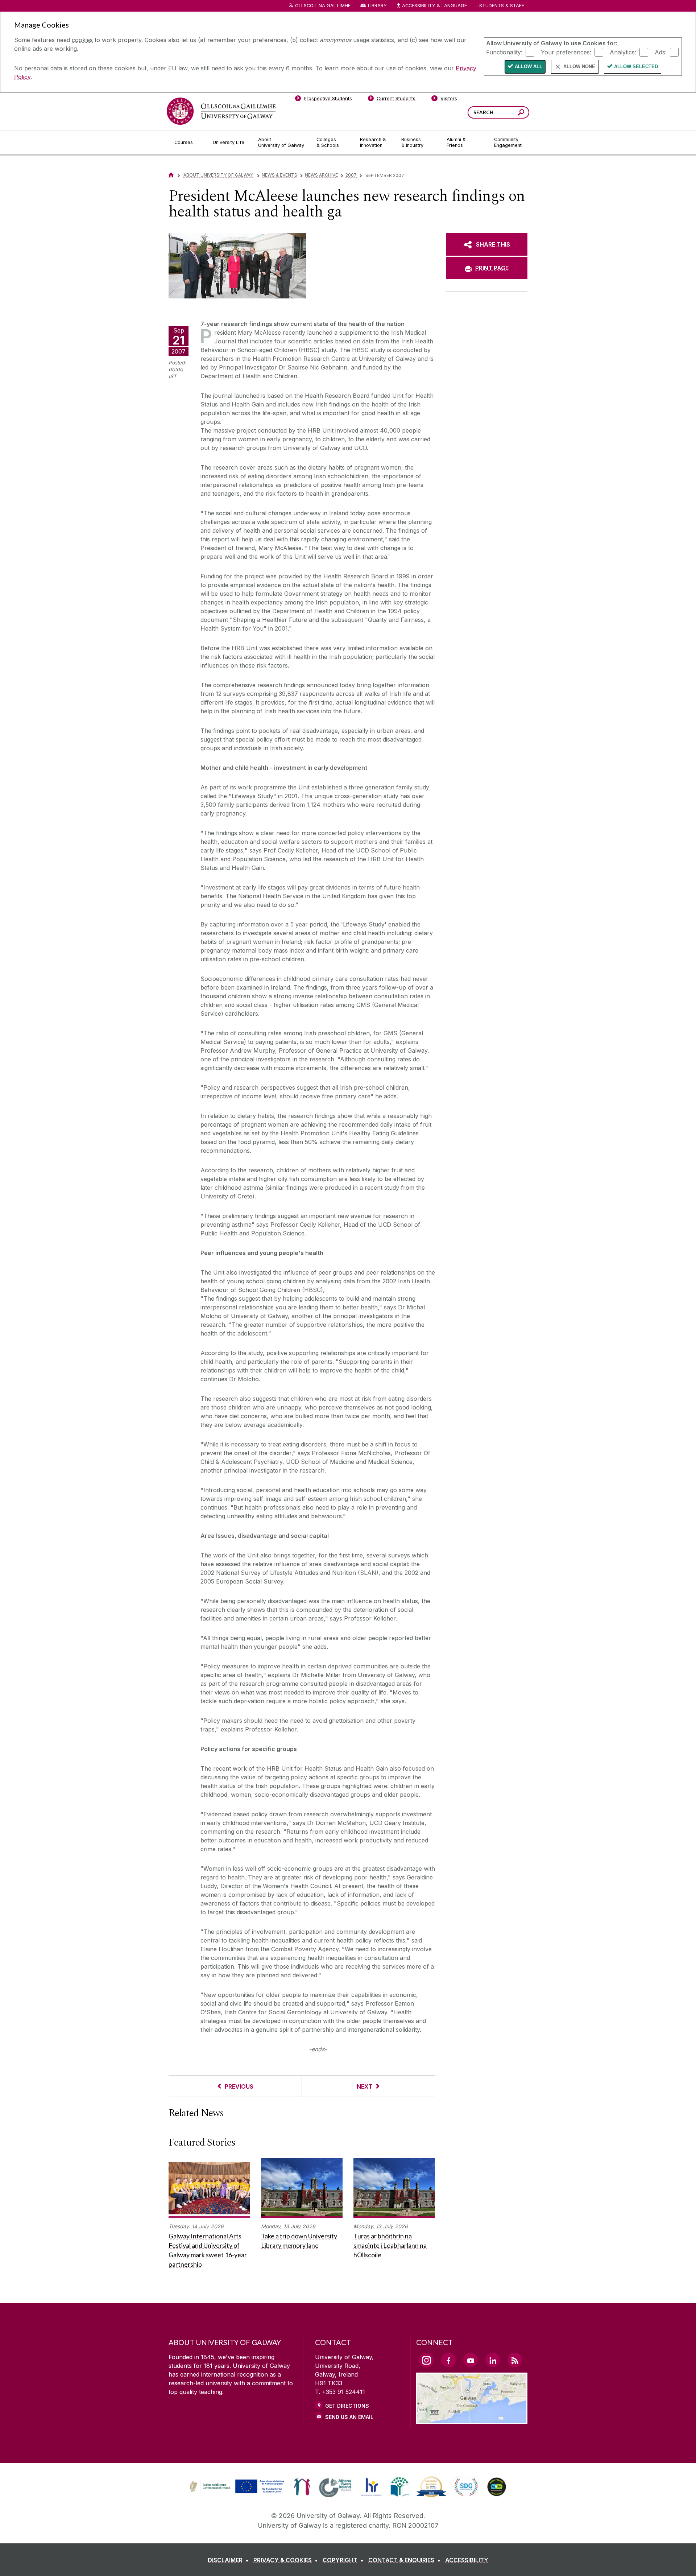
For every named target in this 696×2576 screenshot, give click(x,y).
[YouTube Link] (471, 2360)
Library (377, 6)
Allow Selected (636, 67)
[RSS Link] (515, 2360)
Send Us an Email (349, 2417)
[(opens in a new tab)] (238, 2493)
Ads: (661, 52)
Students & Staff (502, 6)
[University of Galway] (221, 111)
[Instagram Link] (426, 2360)
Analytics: (623, 52)
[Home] (171, 175)
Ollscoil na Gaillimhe (323, 6)
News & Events (279, 175)
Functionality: (504, 52)
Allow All (529, 67)
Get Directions (347, 2406)
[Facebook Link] (448, 2360)
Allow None (579, 67)
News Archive (321, 175)
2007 (351, 175)
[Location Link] (472, 2420)
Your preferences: (566, 52)
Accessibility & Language (434, 6)
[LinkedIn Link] (493, 2360)
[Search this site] (521, 113)
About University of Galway (219, 175)
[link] (236, 2487)
